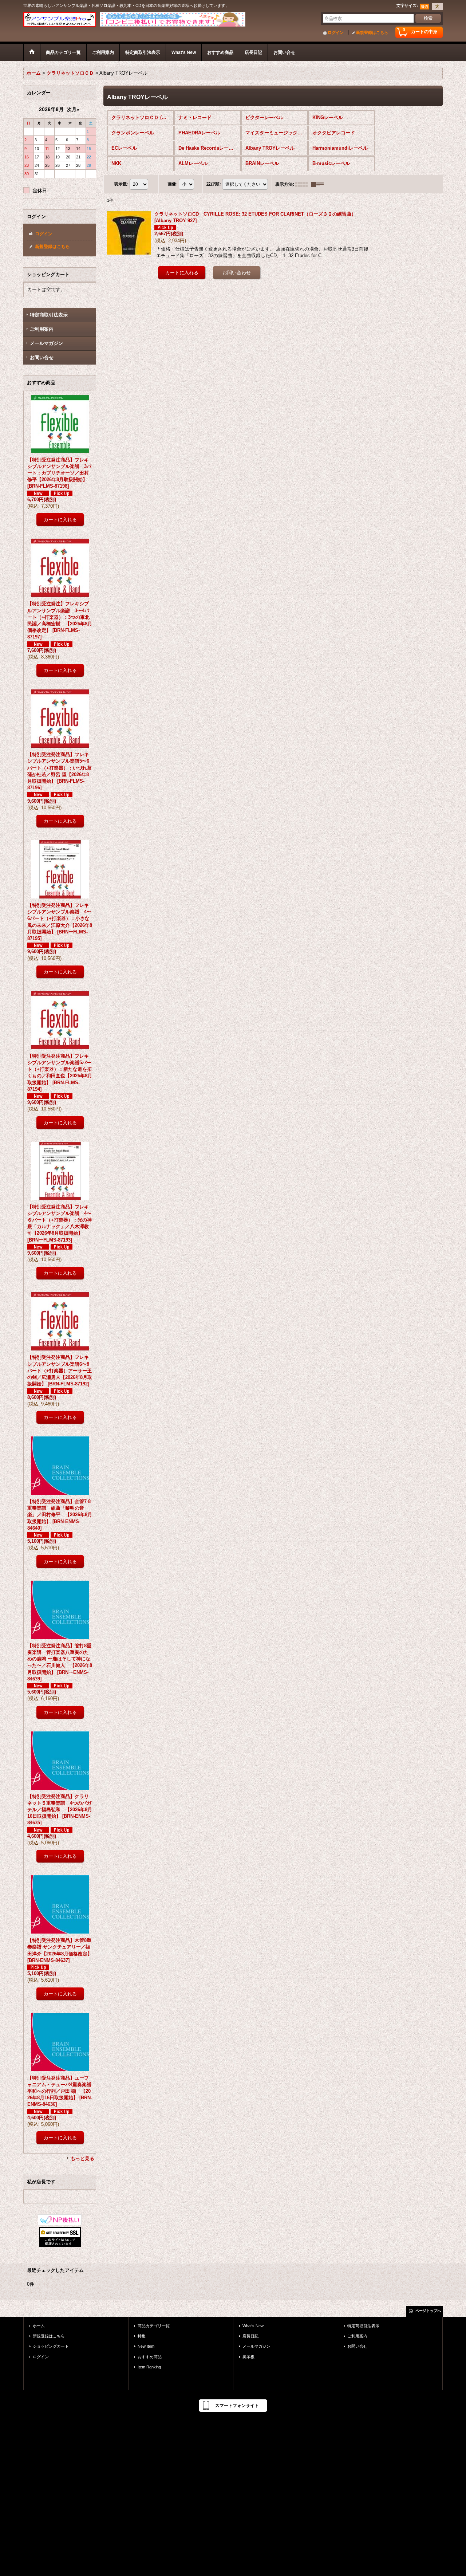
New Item (146, 2346)
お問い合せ (42, 357)
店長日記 (250, 2336)
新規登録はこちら (372, 32)
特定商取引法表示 (49, 315)
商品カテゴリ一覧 (154, 2326)
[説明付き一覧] (319, 184)
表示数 (121, 184)
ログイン (336, 32)
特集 (142, 2336)
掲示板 (248, 2357)
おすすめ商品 (150, 2357)
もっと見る (82, 2158)
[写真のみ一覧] (303, 184)
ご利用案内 (42, 329)
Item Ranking (149, 2367)
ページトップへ (428, 2311)
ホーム (39, 2326)
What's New (253, 2326)
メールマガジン (46, 343)
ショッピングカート (51, 2346)
